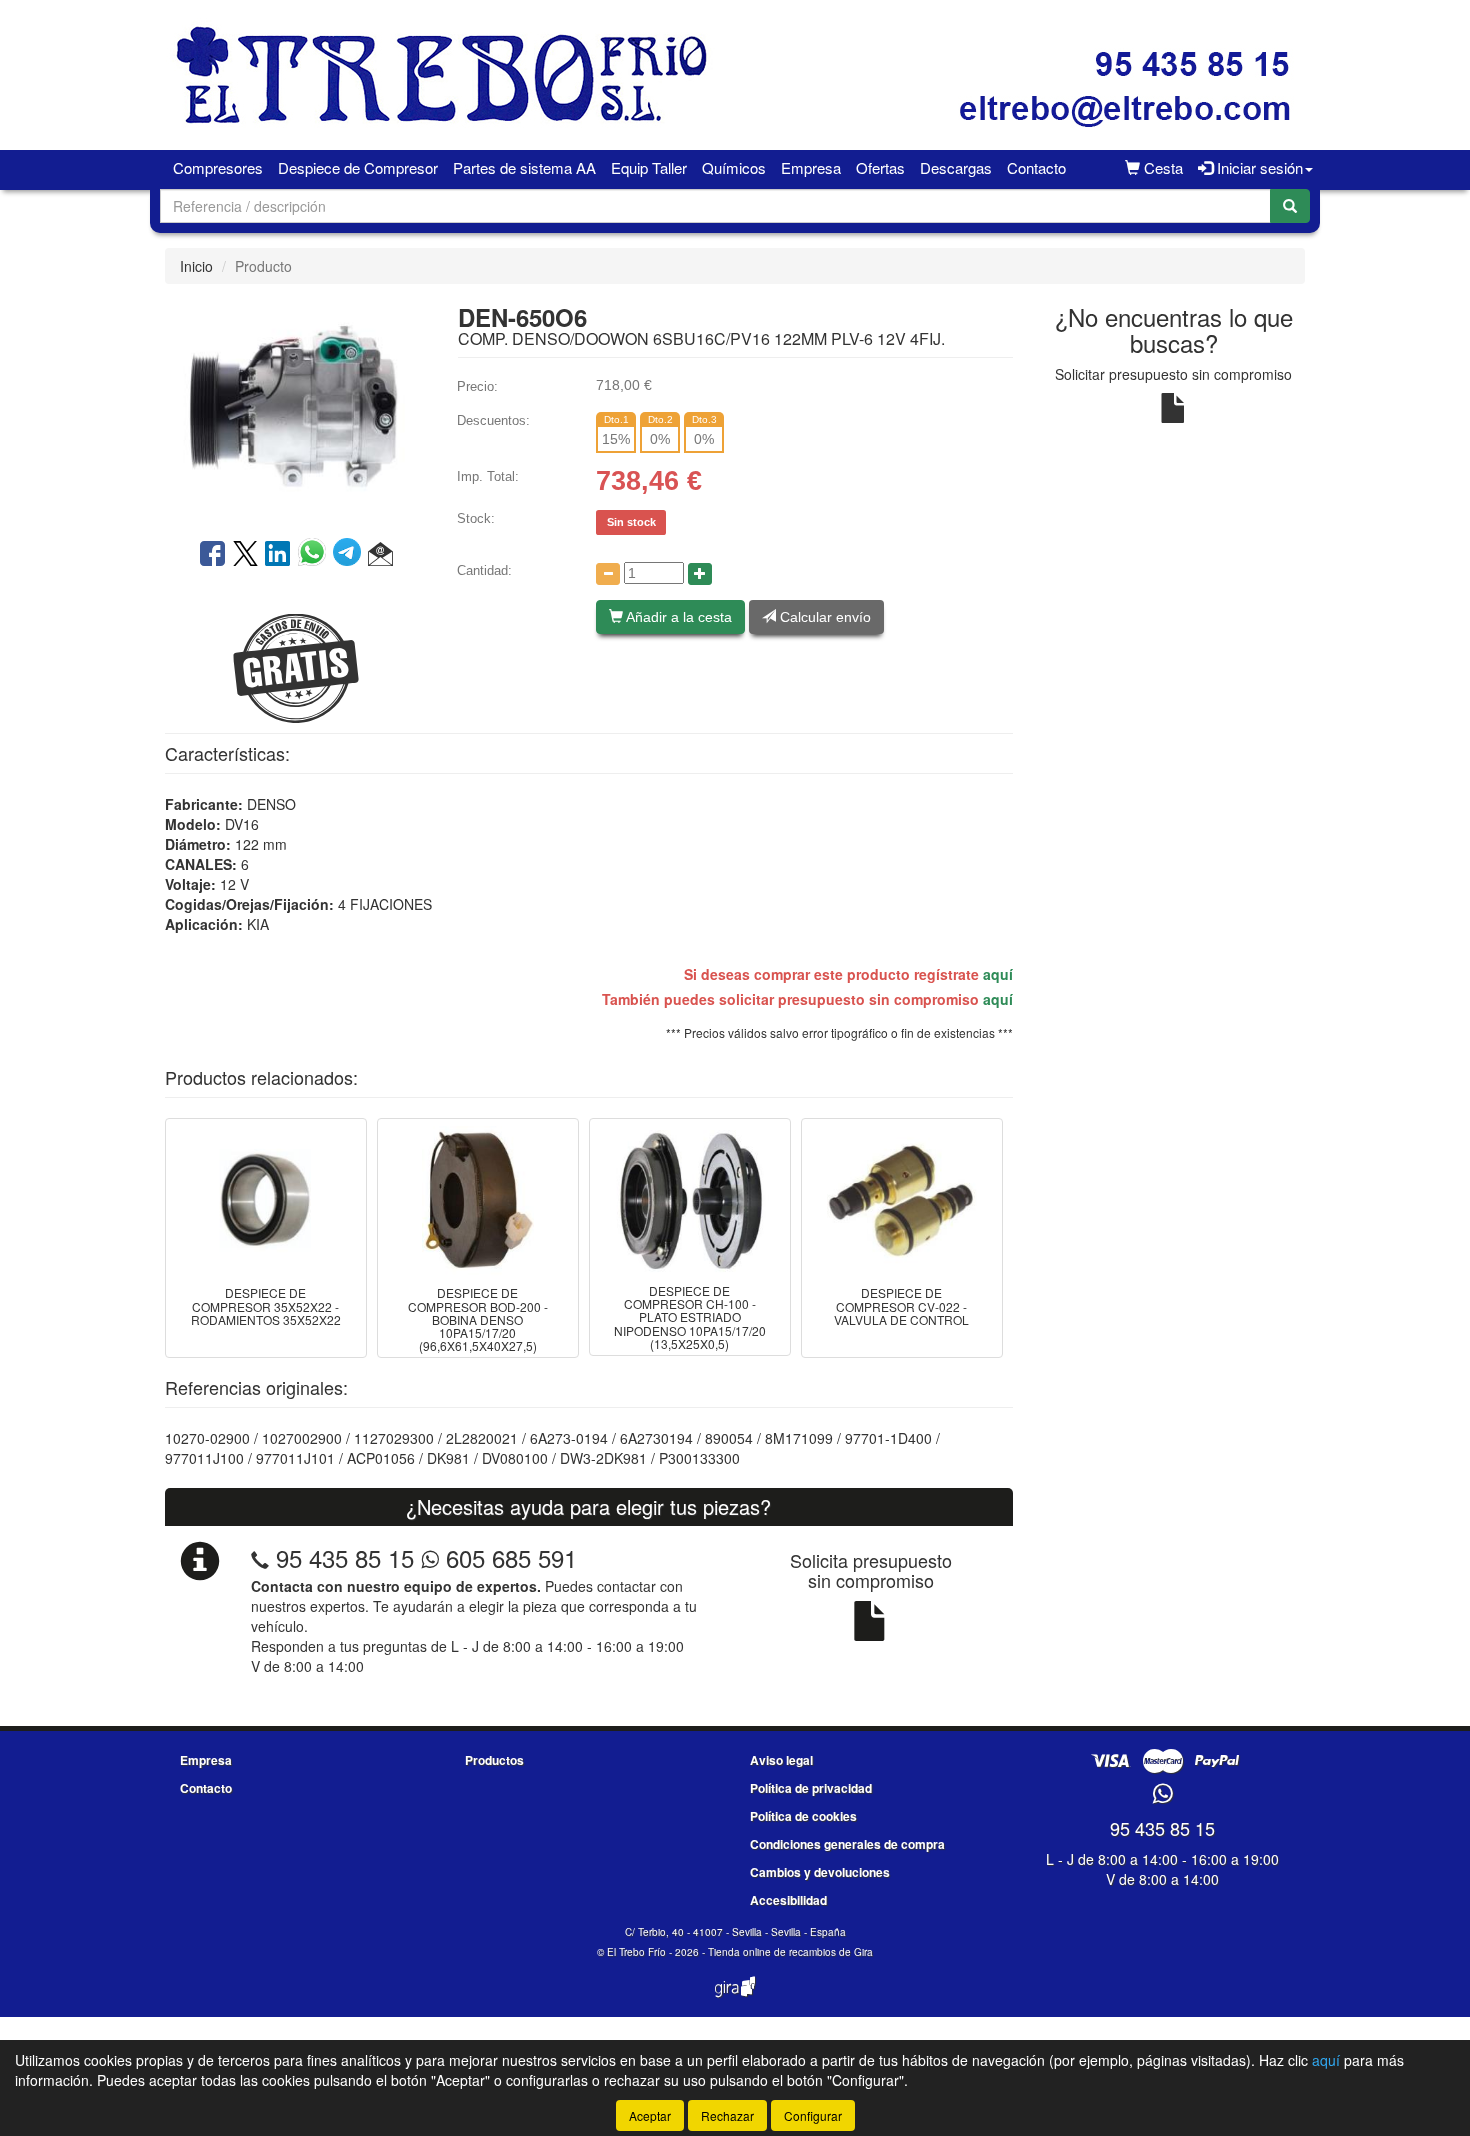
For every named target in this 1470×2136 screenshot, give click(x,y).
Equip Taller (649, 167)
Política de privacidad (811, 1788)
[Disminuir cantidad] (608, 574)
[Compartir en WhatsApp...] (315, 555)
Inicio (196, 266)
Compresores (218, 167)
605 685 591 (508, 1557)
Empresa (811, 167)
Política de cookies (803, 1816)
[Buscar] (1290, 206)
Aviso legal (781, 1760)
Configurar (813, 2115)
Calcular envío (823, 617)
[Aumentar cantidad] (700, 574)
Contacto (1036, 167)
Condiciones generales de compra (847, 1844)
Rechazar (727, 2115)
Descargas (956, 167)
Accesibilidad (788, 1900)
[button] (380, 555)
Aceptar (650, 2115)
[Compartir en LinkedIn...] (278, 555)
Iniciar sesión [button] (1258, 167)
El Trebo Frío (636, 1952)
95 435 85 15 (345, 1557)
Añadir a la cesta (677, 617)
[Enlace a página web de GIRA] (735, 2000)
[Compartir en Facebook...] (212, 555)
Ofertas (880, 167)
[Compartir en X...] (245, 555)
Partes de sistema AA (524, 167)
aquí (998, 974)
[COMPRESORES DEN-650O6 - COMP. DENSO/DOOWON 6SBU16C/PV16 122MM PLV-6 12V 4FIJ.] (296, 409)
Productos (494, 1760)
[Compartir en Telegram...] (350, 555)
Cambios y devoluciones (820, 1872)
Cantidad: (484, 570)
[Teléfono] (260, 1557)
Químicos (734, 167)
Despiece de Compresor (358, 167)
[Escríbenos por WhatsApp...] (1162, 1794)
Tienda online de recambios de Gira (790, 1952)
